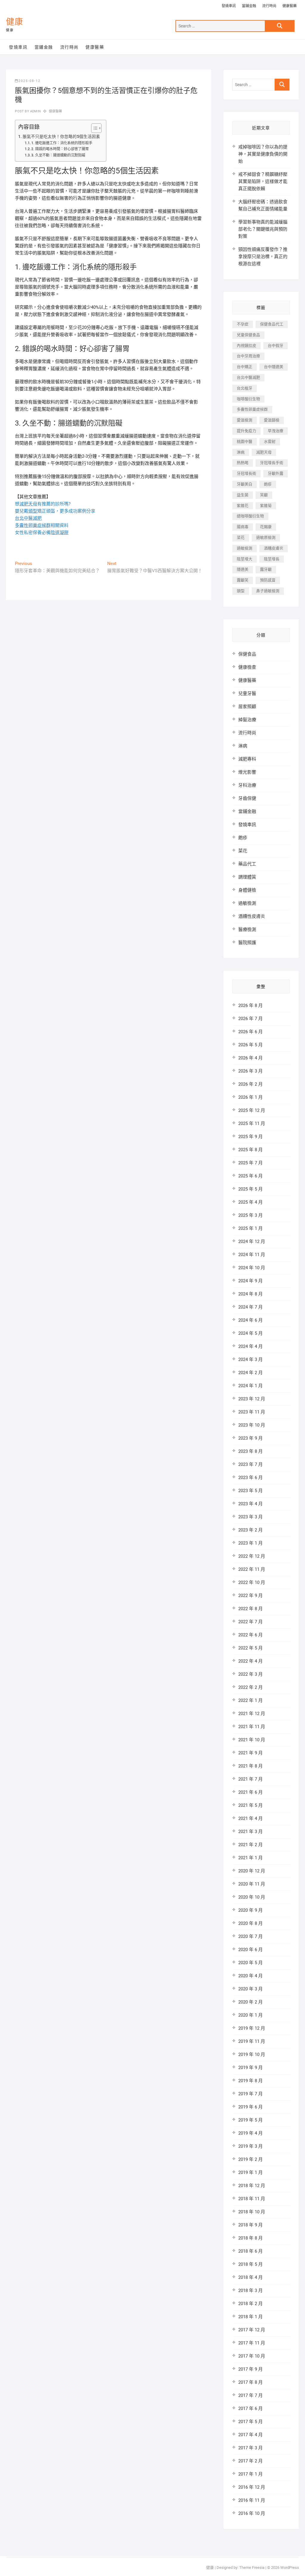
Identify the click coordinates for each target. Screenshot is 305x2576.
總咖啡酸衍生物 (250, 516)
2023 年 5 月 (250, 1491)
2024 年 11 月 (252, 1255)
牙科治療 (247, 785)
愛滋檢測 (245, 420)
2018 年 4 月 (250, 2277)
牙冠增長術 (246, 473)
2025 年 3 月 (250, 1215)
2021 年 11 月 (252, 1727)
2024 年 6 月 (250, 1320)
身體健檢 (247, 890)
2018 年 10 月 (252, 2212)
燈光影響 (247, 772)
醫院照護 (247, 943)
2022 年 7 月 (250, 1622)
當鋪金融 (249, 6)
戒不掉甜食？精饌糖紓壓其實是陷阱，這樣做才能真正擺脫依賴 (263, 181)
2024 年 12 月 (252, 1242)
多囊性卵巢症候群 (252, 409)
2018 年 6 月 (250, 2251)
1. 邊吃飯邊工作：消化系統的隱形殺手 (62, 143)
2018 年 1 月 (250, 2317)
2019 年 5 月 (250, 2120)
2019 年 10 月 (252, 2054)
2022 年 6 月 (250, 1635)
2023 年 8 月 (250, 1451)
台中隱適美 (274, 367)
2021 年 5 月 (250, 1805)
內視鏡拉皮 (246, 346)
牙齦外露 (276, 473)
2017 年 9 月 (250, 2369)
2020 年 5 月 (250, 1963)
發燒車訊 (229, 6)
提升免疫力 (246, 431)
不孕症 (243, 324)
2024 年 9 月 (250, 1281)
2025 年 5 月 (250, 1189)
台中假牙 (276, 346)
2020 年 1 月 (250, 2015)
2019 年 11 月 (252, 2041)
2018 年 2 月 (250, 2304)
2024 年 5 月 (250, 1333)
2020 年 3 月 (250, 1989)
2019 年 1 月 (250, 2172)
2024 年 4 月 (250, 1346)
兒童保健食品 (248, 335)
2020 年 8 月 (250, 1923)
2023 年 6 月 (250, 1478)
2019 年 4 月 (250, 2133)
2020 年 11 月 (252, 1884)
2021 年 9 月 (250, 1753)
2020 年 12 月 (252, 1871)
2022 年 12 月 (252, 1556)
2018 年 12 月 (252, 2186)
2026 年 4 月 (250, 1058)
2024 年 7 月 (250, 1307)
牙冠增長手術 (272, 463)
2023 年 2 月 (250, 1530)
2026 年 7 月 (250, 1019)
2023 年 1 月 (250, 1543)
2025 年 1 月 (250, 1228)
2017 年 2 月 (250, 2461)
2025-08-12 (29, 81)
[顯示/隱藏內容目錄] (93, 128)
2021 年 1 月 (250, 1858)
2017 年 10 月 (252, 2356)
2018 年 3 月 (250, 2291)
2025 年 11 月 (252, 1123)
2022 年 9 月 (250, 1596)
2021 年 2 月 (250, 1845)
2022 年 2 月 (250, 1687)
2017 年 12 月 (252, 2330)
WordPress (290, 2568)
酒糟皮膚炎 (274, 548)
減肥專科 (247, 759)
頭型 (241, 591)
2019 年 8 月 (250, 2081)
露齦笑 (243, 580)
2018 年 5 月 (250, 2264)
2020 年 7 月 (250, 1936)
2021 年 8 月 (250, 1766)
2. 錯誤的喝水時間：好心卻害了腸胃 (60, 149)
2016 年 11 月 (252, 2500)
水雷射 (270, 442)
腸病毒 (243, 527)
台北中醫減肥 (248, 377)
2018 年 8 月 (250, 2238)
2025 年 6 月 (250, 1176)
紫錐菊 (266, 506)
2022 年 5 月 (250, 1648)
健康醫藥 (290, 6)
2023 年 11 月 (252, 1412)
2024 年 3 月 (250, 1360)
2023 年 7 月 (250, 1464)
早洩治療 (276, 431)
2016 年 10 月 (252, 2513)
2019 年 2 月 (250, 2159)
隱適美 (243, 569)
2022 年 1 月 (250, 1700)
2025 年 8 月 (250, 1150)
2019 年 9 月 (250, 2068)
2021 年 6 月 (250, 1792)
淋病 (241, 452)
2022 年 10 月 (252, 1582)
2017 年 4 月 (250, 2435)
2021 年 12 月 (252, 1714)
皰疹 (268, 484)
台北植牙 (245, 388)
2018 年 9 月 (250, 2225)
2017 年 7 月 (250, 2395)
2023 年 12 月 (252, 1399)
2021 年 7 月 (250, 1779)
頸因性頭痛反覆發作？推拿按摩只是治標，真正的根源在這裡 (263, 257)
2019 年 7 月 (250, 2094)
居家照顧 (247, 707)
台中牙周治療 (248, 356)
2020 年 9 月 (250, 1910)
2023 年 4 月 (250, 1504)
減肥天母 (264, 452)
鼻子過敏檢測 (268, 591)
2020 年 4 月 (250, 1976)
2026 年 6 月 (250, 1032)
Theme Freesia (252, 2568)
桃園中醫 (245, 442)
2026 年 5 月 (250, 1045)
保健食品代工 (272, 324)
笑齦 (264, 495)
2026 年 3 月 (250, 1071)
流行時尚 (269, 6)
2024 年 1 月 (250, 1386)
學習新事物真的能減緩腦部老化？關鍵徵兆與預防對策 (263, 229)
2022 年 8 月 (250, 1609)
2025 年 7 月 (250, 1163)
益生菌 (243, 495)
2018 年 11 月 (252, 2199)
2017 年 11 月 (252, 2343)
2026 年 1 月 (250, 1097)
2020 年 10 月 (252, 1897)
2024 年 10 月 (252, 1268)
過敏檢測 (245, 548)
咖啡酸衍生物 (248, 399)
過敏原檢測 (266, 537)
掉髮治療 (247, 720)
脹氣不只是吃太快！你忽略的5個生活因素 (61, 136)
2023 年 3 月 (250, 1517)
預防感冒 (268, 580)
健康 (15, 22)
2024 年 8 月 (250, 1294)
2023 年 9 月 (250, 1438)
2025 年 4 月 (250, 1202)
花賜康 (266, 527)
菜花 (241, 537)
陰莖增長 (272, 559)
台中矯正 (245, 367)
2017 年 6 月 (250, 2409)
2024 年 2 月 (250, 1373)
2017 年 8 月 (250, 2382)
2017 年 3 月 (250, 2448)
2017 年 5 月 (250, 2422)
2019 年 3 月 (250, 2146)
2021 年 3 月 (250, 1832)
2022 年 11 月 (252, 1569)
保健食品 (247, 654)
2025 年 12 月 (252, 1110)
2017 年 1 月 (250, 2474)
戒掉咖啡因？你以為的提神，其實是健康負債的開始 (263, 154)
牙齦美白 (245, 484)
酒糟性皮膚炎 (252, 916)
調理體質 (247, 877)
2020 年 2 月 (250, 2002)
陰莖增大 (245, 559)
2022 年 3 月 (250, 1674)
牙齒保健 (247, 798)
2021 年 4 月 (250, 1818)
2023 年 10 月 (252, 1425)
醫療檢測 (247, 929)
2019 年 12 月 (252, 2028)
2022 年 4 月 (250, 1661)
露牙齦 (266, 569)
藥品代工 (247, 864)
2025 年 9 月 (250, 1137)
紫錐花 (243, 506)
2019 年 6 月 (250, 2107)
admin (35, 111)
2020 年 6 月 (250, 1950)
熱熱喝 (243, 463)
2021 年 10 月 (252, 1740)
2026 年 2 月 (250, 1084)
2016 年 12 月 (252, 2487)
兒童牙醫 (247, 693)
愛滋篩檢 (272, 420)
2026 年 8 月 (250, 1005)
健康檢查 (247, 667)
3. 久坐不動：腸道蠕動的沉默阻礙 (58, 155)
